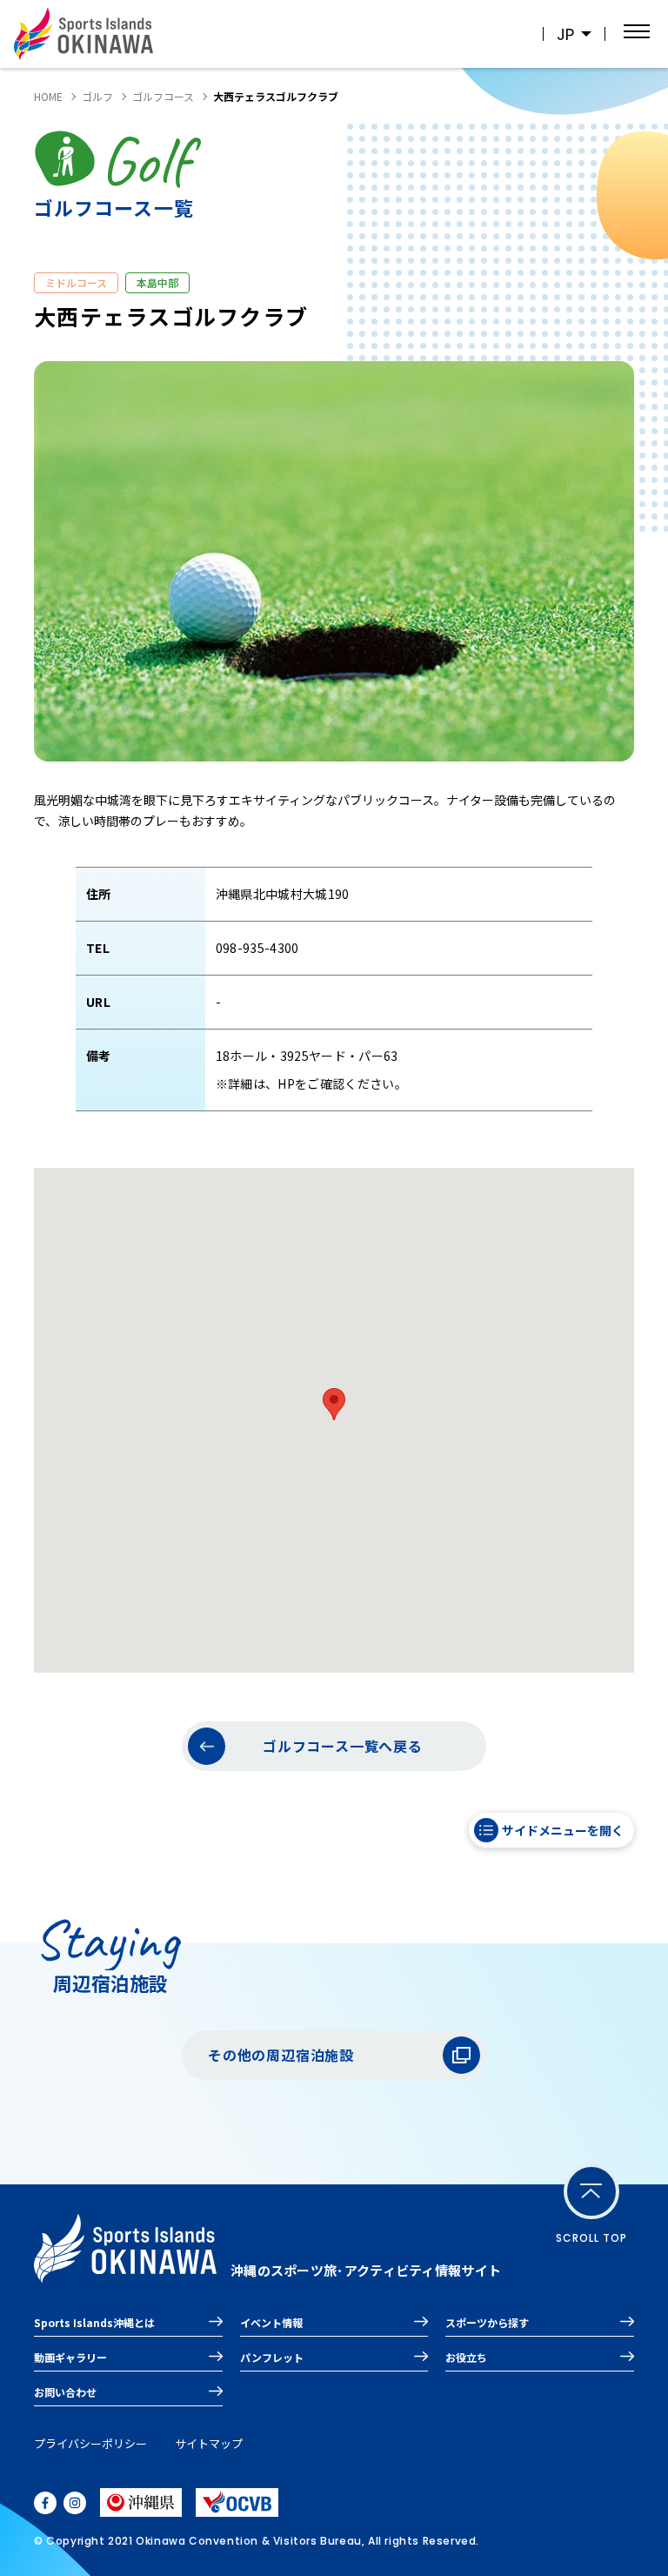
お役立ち (466, 2357)
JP (565, 34)
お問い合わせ (65, 2392)
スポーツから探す (487, 2322)
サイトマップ (209, 2443)
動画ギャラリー (70, 2357)
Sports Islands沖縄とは (94, 2322)
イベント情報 (271, 2322)
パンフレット (272, 2357)
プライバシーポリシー (90, 2443)
